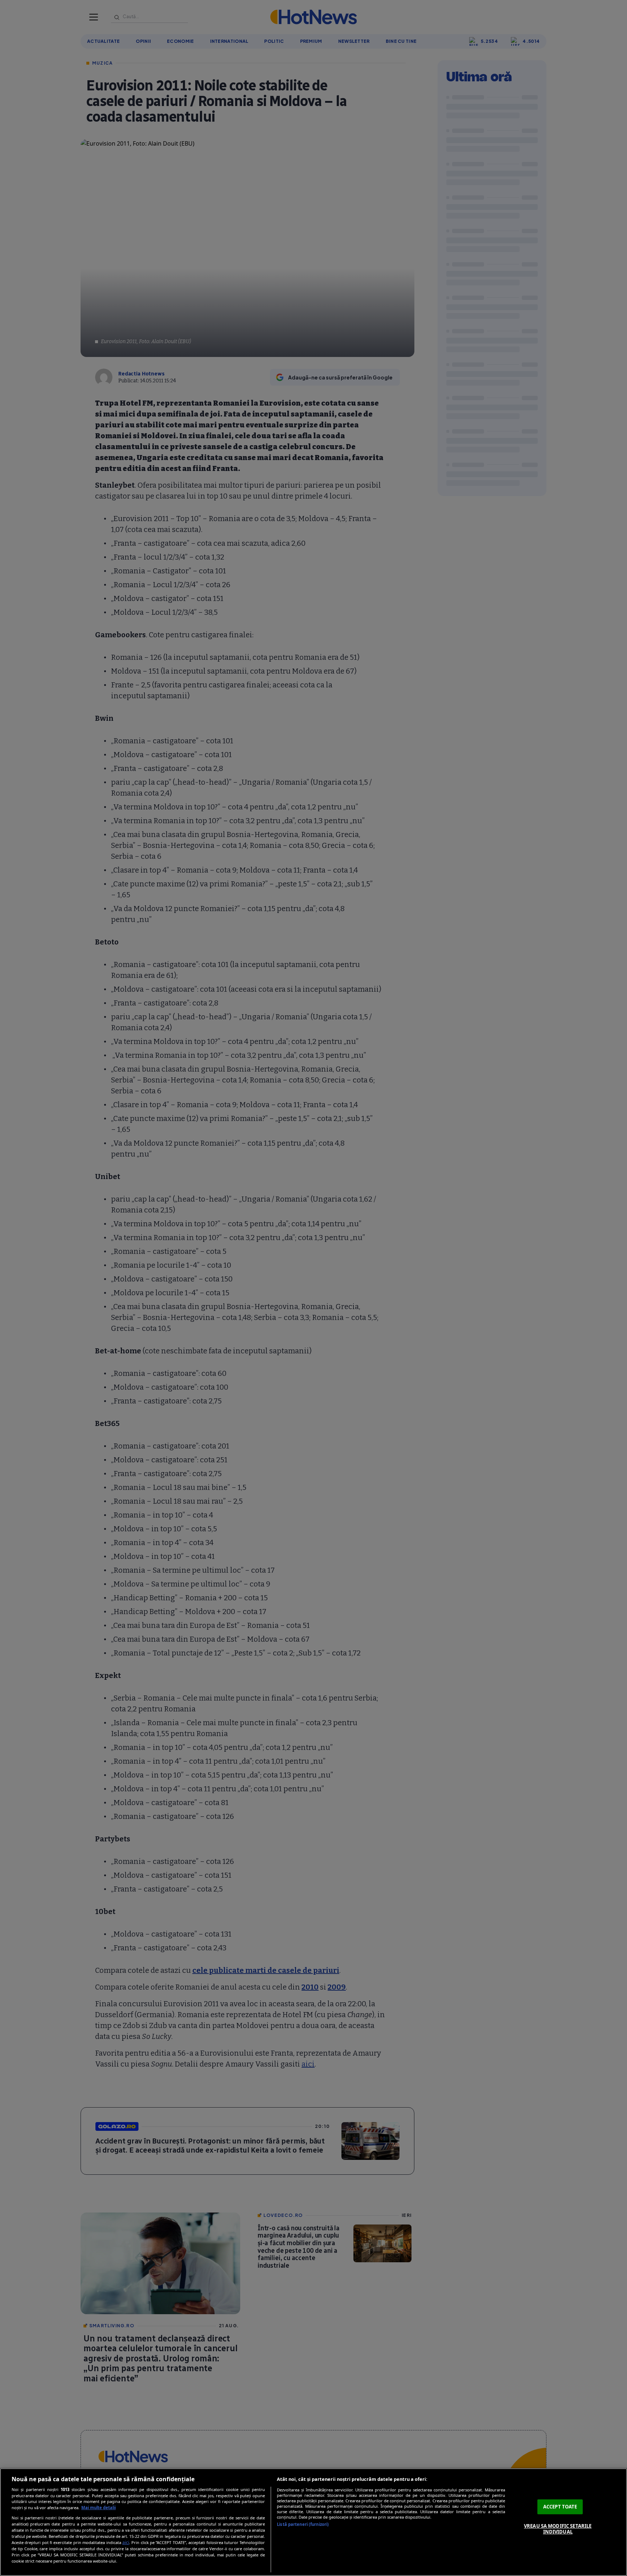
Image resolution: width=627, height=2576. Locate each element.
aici (126, 2542)
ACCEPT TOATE (560, 2507)
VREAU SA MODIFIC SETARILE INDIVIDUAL (558, 2529)
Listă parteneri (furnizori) (303, 2524)
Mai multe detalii (99, 2508)
